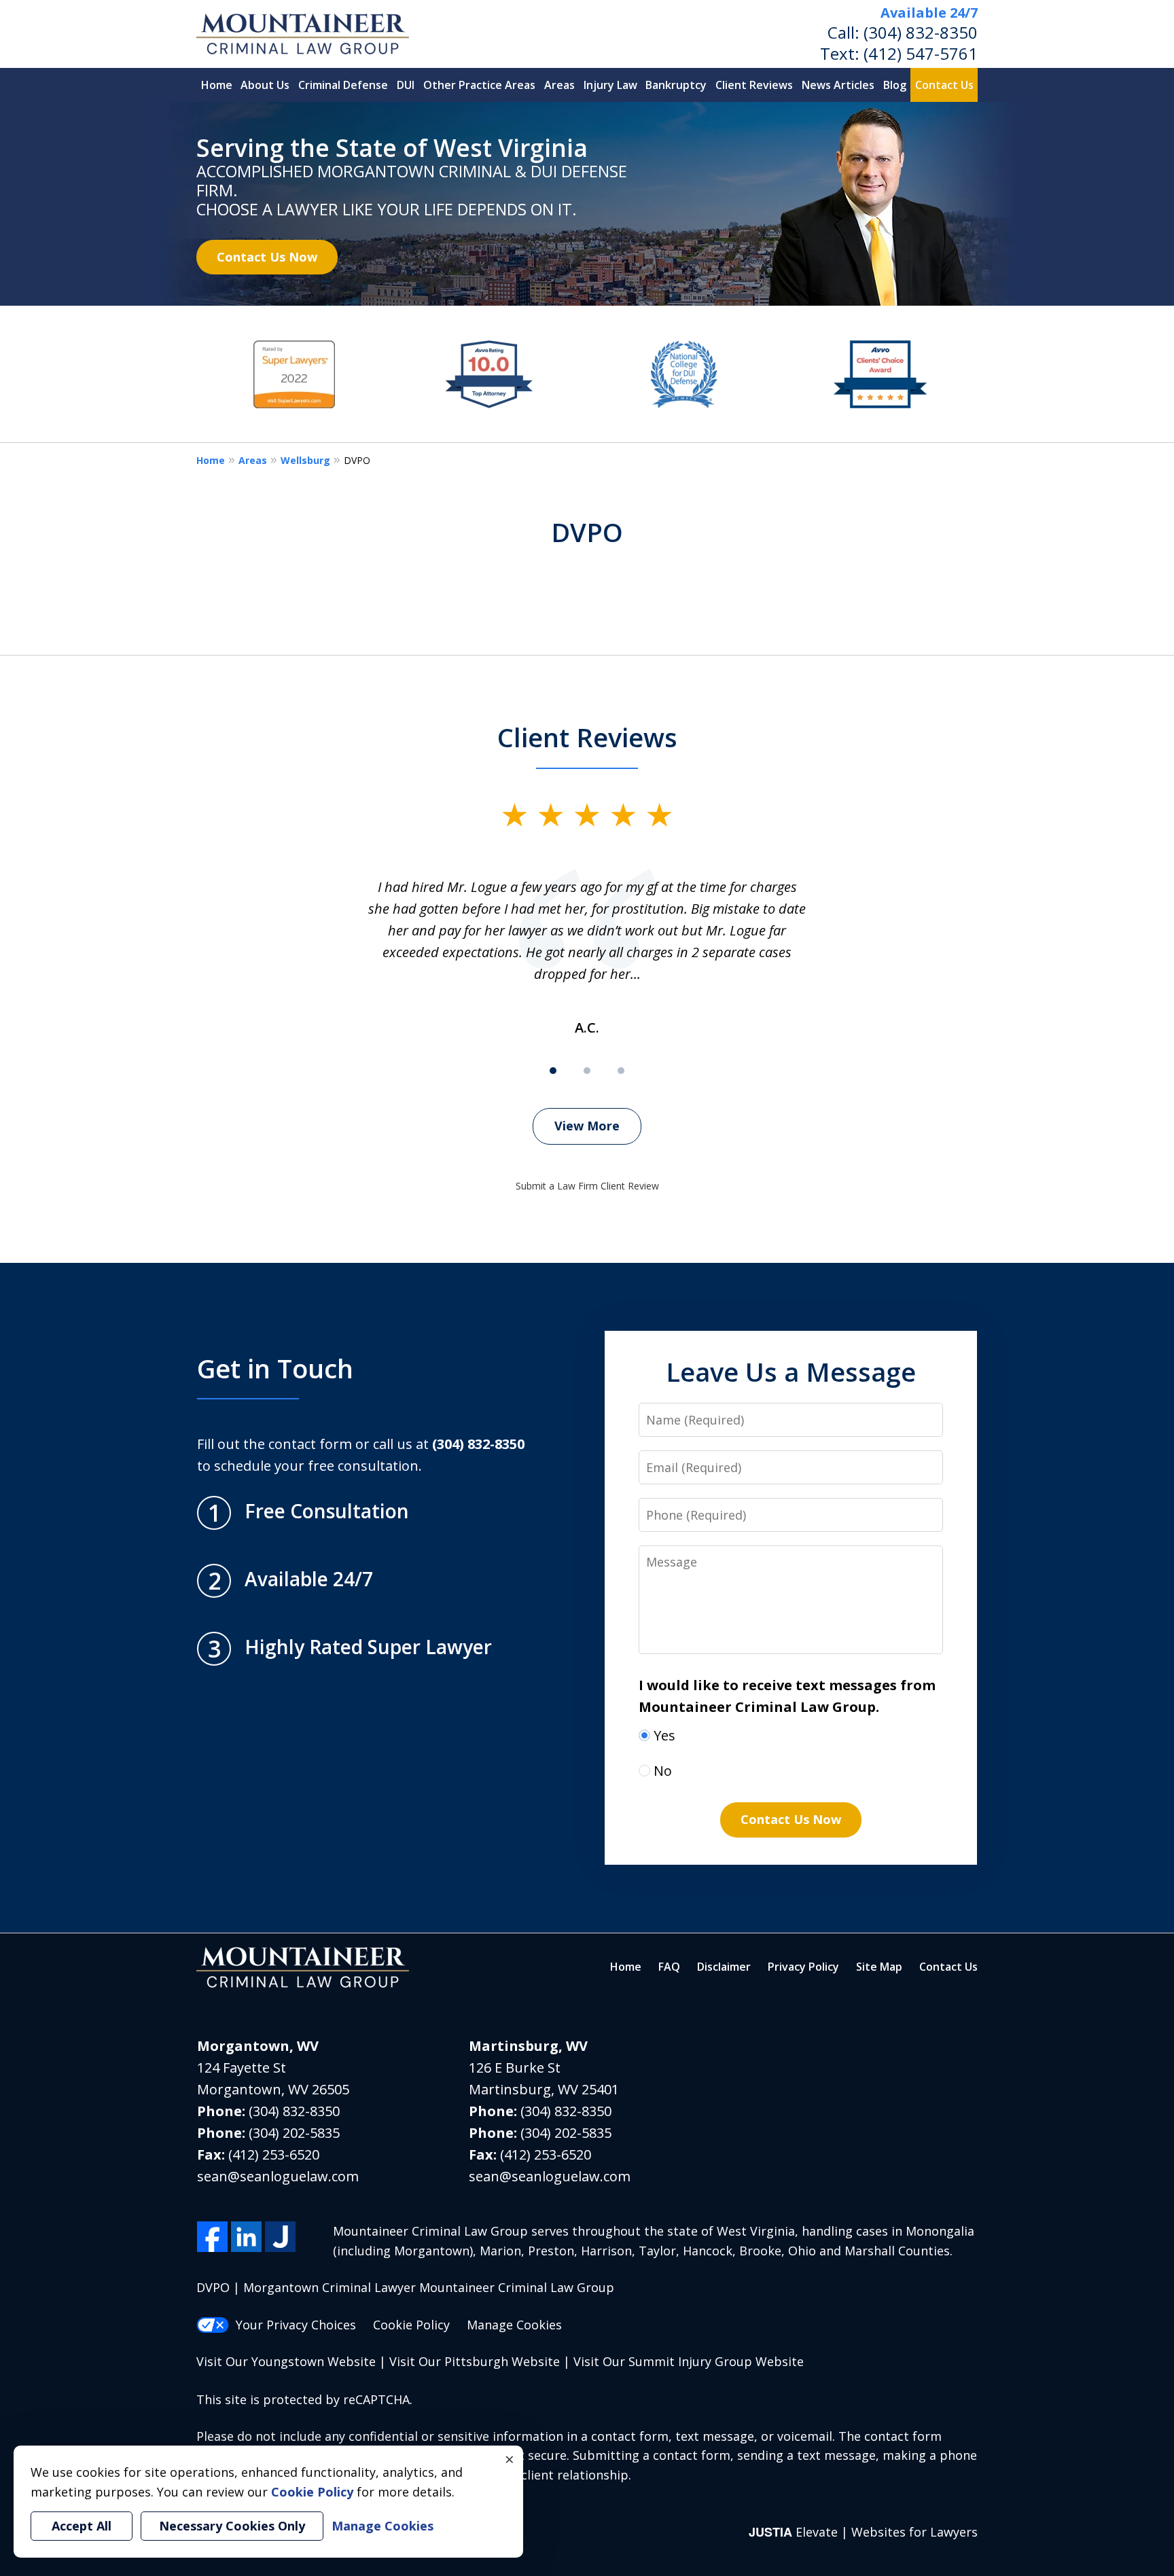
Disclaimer (724, 1967)
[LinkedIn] (246, 2237)
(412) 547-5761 (921, 53)
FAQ (669, 1967)
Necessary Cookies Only (232, 2526)
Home (217, 85)
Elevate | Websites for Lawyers (863, 2532)
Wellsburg (305, 460)
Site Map (879, 1967)
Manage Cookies (514, 2325)
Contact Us (944, 85)
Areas (559, 85)
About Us (265, 85)
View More (587, 1126)
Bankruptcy (676, 85)
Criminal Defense (343, 85)
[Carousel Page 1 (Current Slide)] (553, 1071)
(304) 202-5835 (294, 2133)
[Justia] (280, 2237)
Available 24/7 (929, 13)
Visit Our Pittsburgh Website (475, 2361)
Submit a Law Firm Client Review (587, 1186)
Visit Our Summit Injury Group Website (689, 2361)
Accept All (82, 2526)
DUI (406, 85)
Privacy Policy (803, 1967)
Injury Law (610, 85)
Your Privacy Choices (296, 2325)
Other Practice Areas (479, 85)
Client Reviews (754, 85)
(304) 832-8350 (921, 32)
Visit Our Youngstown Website (286, 2361)
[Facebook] (212, 2237)
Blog (895, 85)
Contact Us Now (267, 257)
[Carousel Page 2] (587, 1071)
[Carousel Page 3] (621, 1071)
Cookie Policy (411, 2325)
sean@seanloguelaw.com (278, 2176)
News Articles (838, 85)
